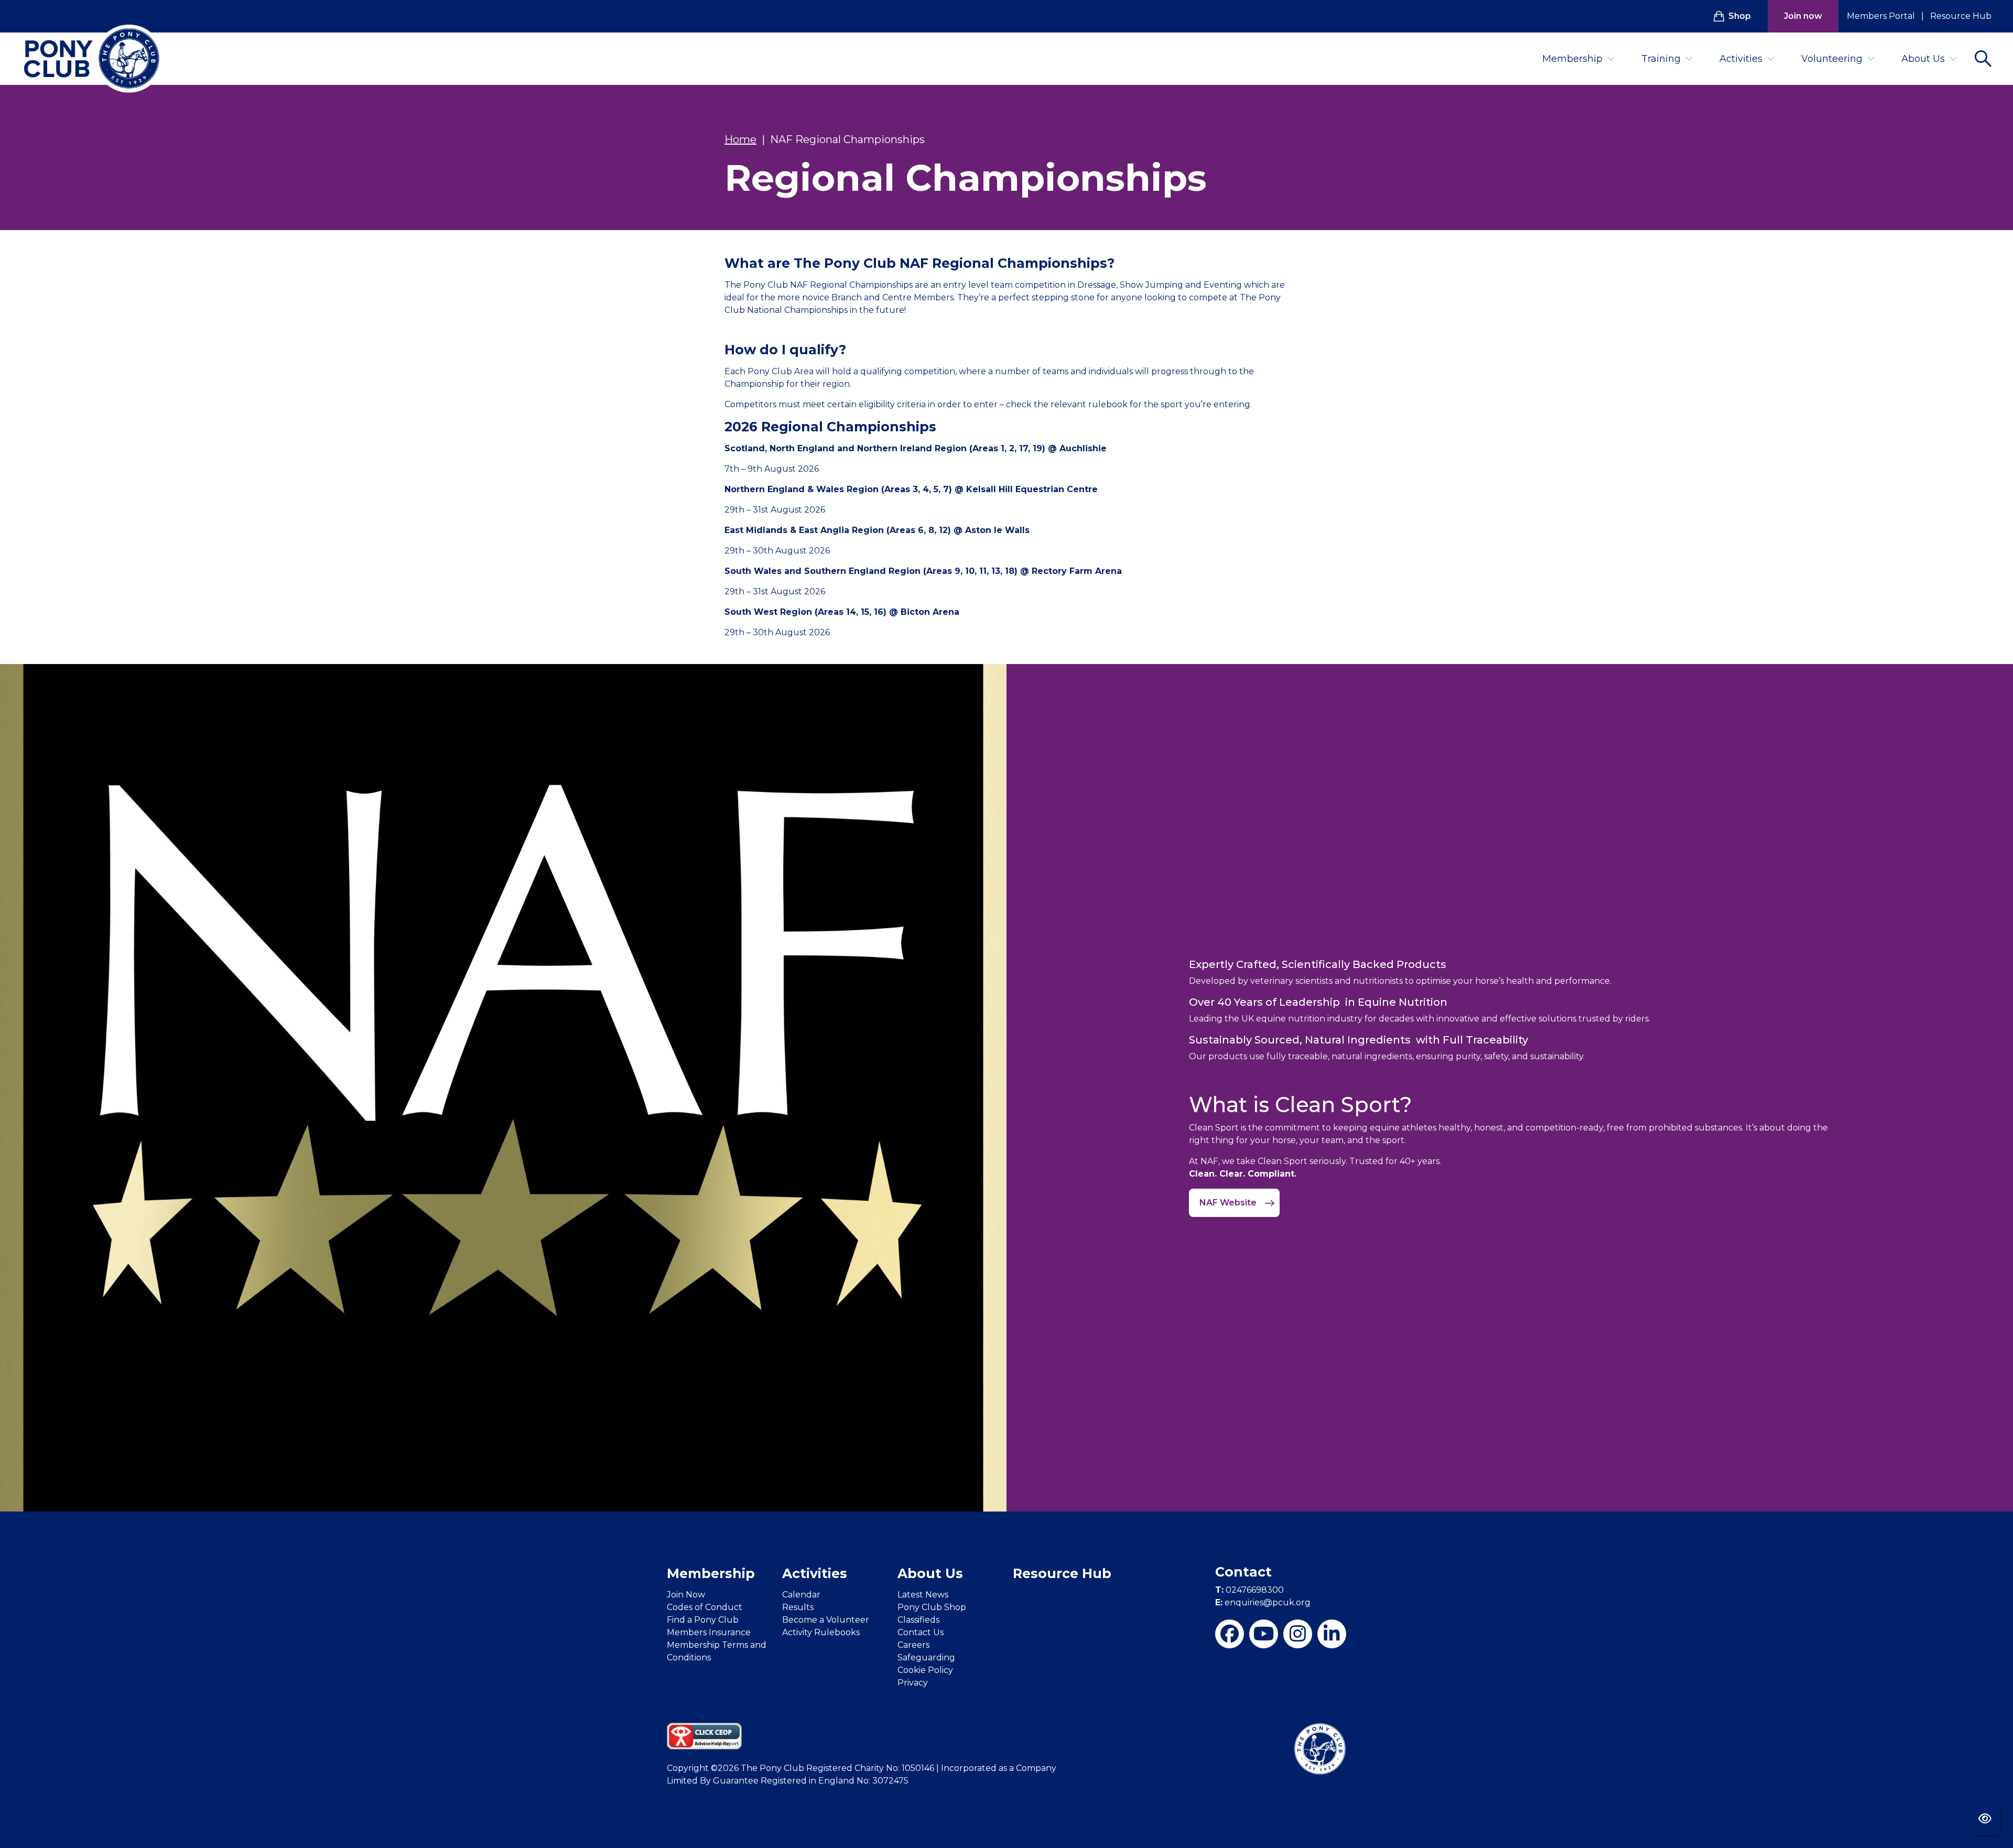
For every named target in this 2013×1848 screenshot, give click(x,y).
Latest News (923, 1595)
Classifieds (918, 1620)
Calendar (801, 1595)
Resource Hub (1961, 16)
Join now (1803, 16)
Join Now (686, 1595)
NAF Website (1229, 1203)
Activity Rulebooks (821, 1632)
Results (798, 1607)
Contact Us (921, 1632)
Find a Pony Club (703, 1620)
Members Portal (1881, 16)
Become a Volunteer (826, 1620)
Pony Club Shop (932, 1607)
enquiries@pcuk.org (1263, 1602)
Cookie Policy (925, 1670)
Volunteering (1832, 59)
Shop (1740, 16)
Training (1661, 59)
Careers (913, 1645)
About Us (1923, 59)
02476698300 (1249, 1590)
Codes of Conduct (705, 1607)
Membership (1572, 59)
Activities (1741, 59)
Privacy (913, 1683)
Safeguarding (926, 1657)
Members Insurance (709, 1632)
